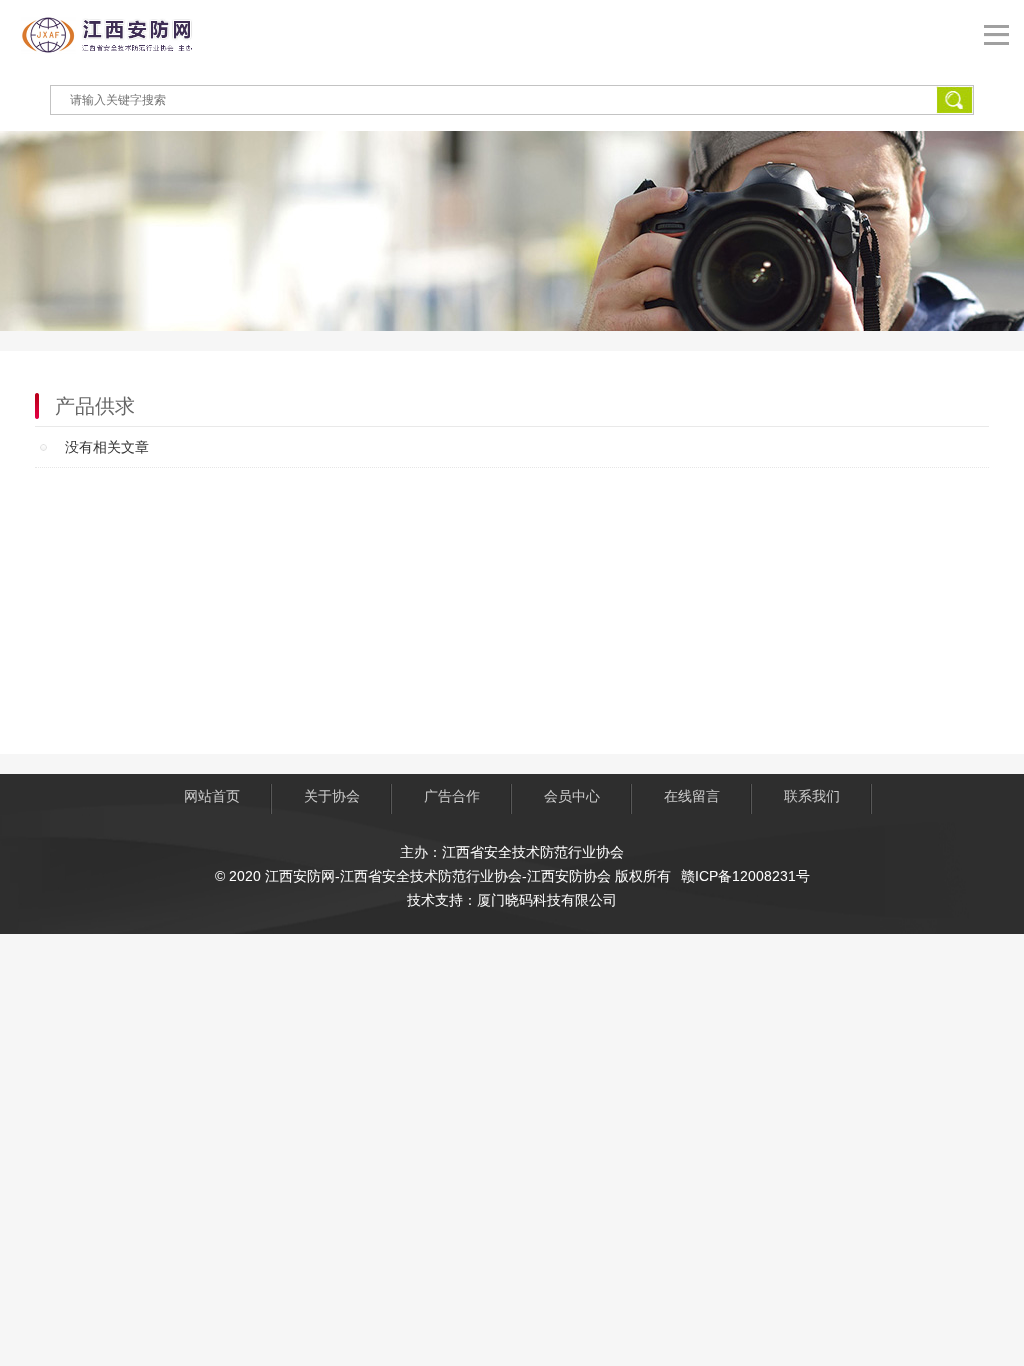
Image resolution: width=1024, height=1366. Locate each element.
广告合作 (452, 796)
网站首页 (212, 796)
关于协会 (332, 796)
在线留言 (692, 796)
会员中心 (572, 796)
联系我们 (812, 796)
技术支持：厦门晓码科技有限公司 (512, 900)
